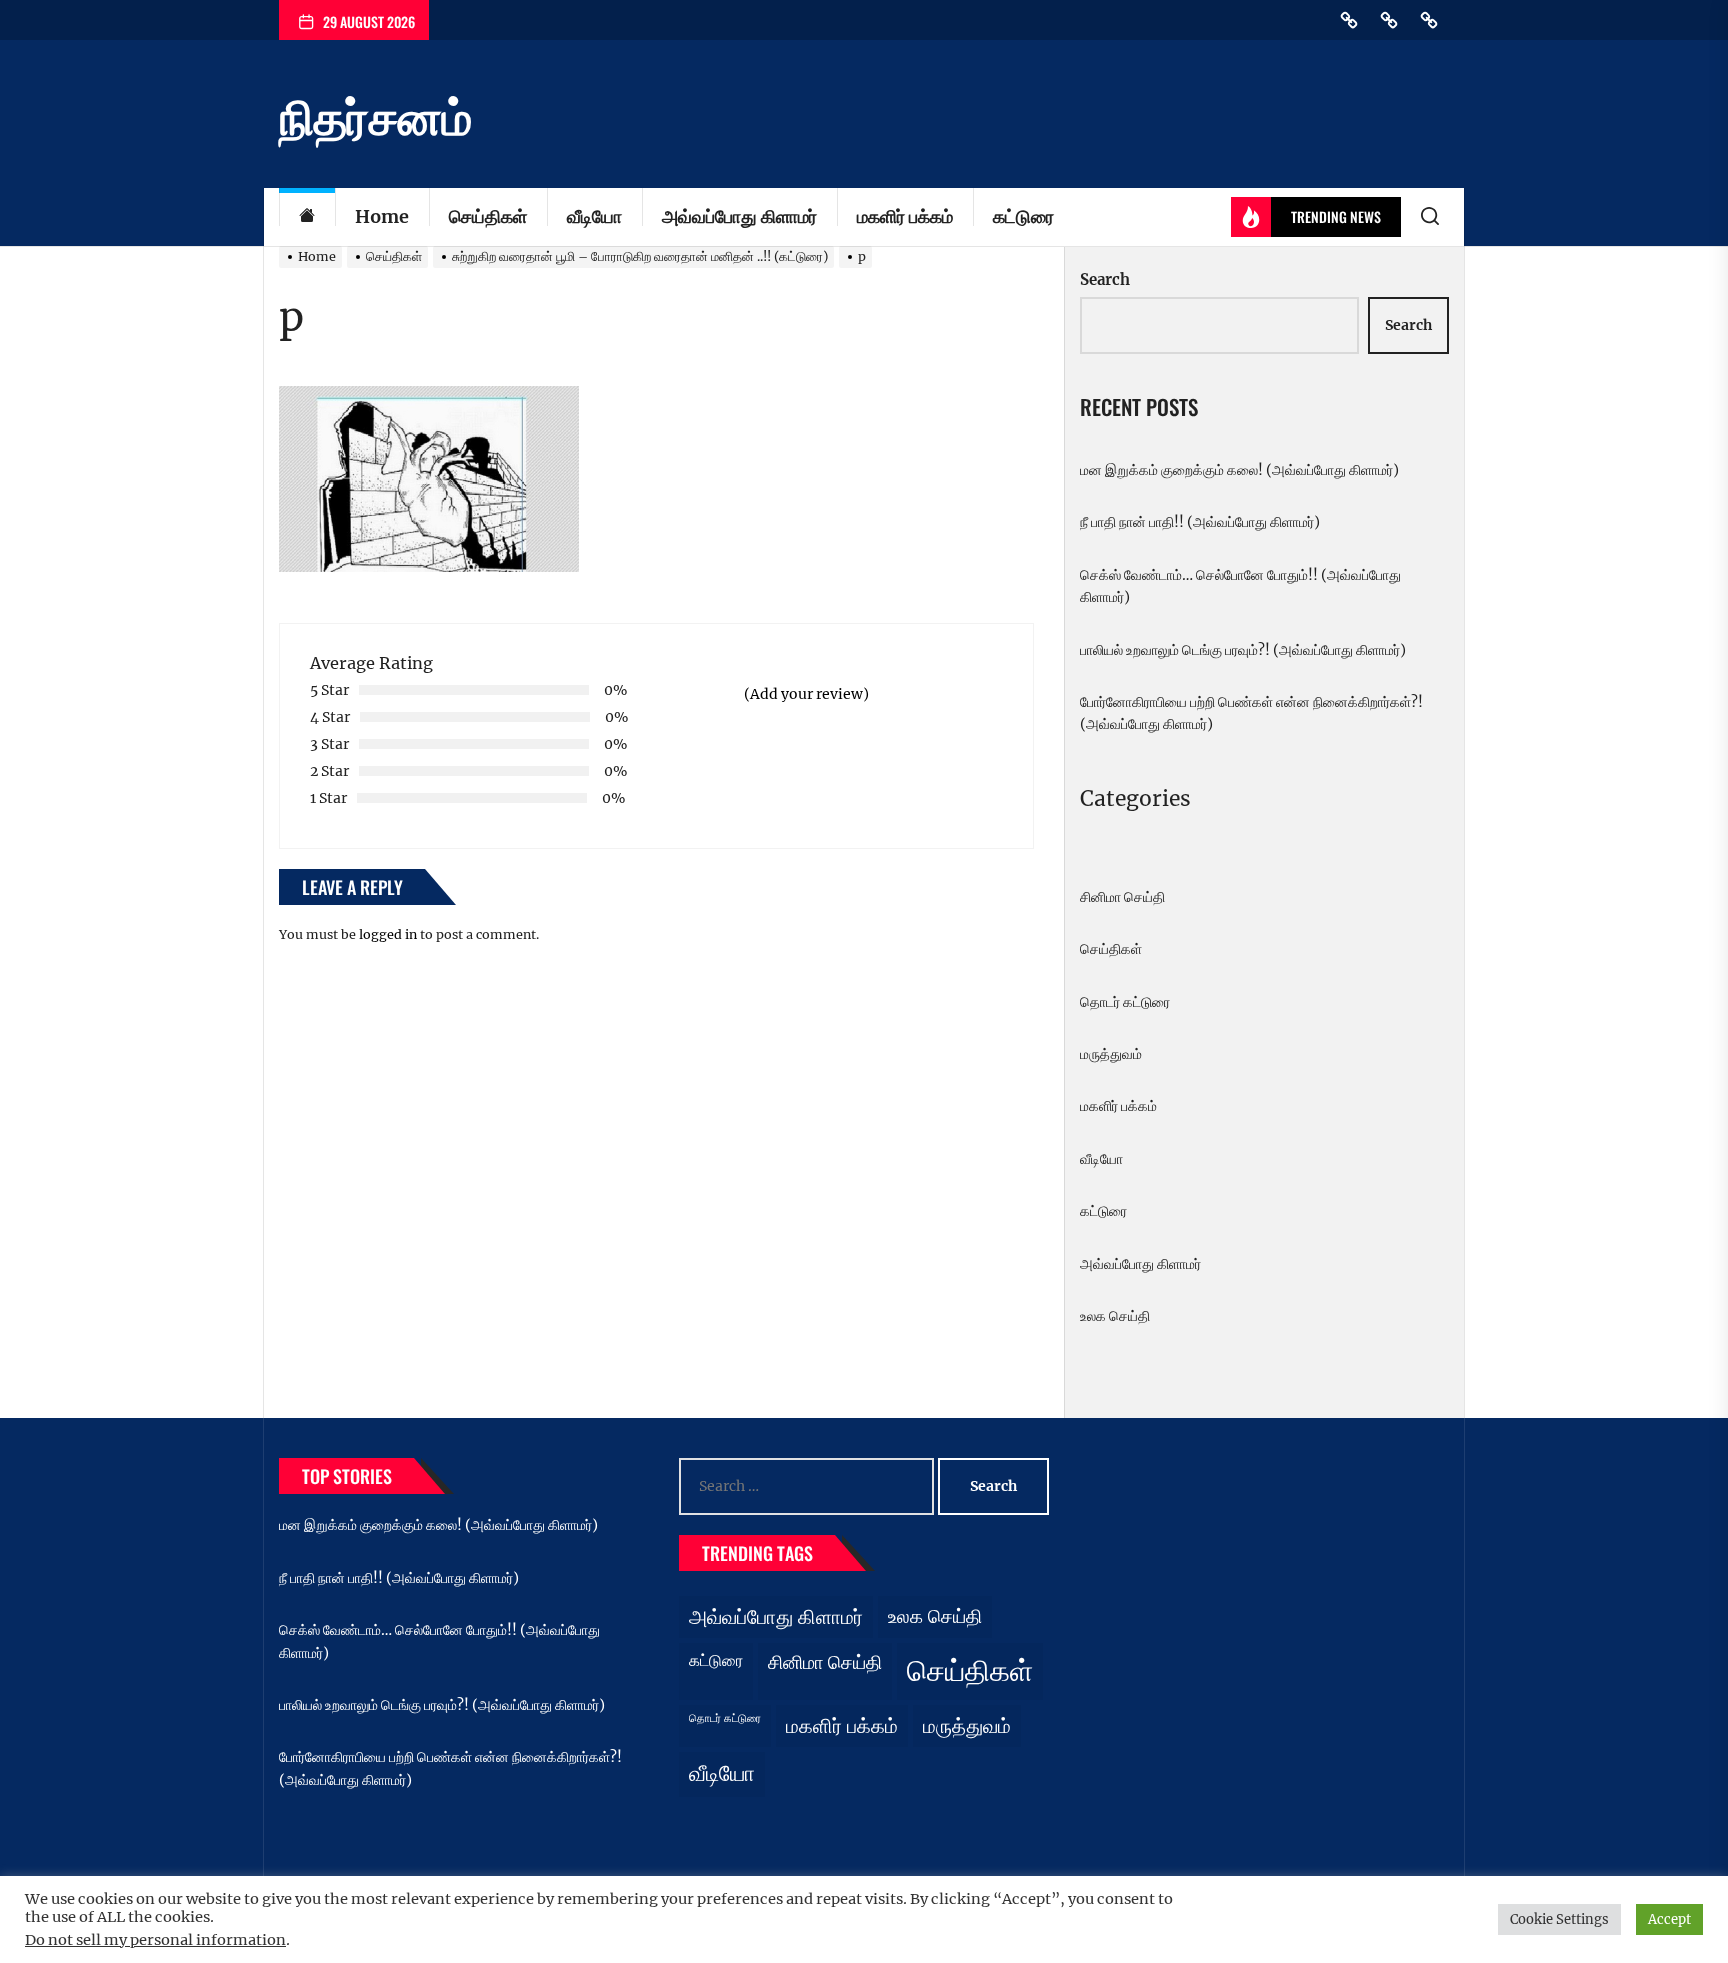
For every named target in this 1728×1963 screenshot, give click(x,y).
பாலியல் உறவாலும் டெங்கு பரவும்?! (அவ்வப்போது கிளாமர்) (1243, 650)
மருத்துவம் (1111, 1054)
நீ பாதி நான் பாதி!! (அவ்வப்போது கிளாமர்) (1200, 522)
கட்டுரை (1023, 216)
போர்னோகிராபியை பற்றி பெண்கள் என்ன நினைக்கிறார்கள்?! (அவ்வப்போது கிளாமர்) (1251, 713)
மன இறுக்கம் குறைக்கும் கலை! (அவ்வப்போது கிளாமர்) (1239, 470)
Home (382, 216)
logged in (388, 934)
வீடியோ (594, 216)
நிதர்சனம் (375, 118)
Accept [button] (1669, 1919)
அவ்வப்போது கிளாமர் (739, 216)
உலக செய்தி (1115, 1316)
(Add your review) (806, 694)
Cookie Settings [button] (1559, 1919)
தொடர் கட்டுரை (1125, 1002)
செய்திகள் (488, 216)
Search (1105, 279)
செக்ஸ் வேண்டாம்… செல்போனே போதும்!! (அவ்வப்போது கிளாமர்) (1240, 586)
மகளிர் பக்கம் (905, 216)
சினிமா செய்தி (1122, 897)
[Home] (307, 217)
